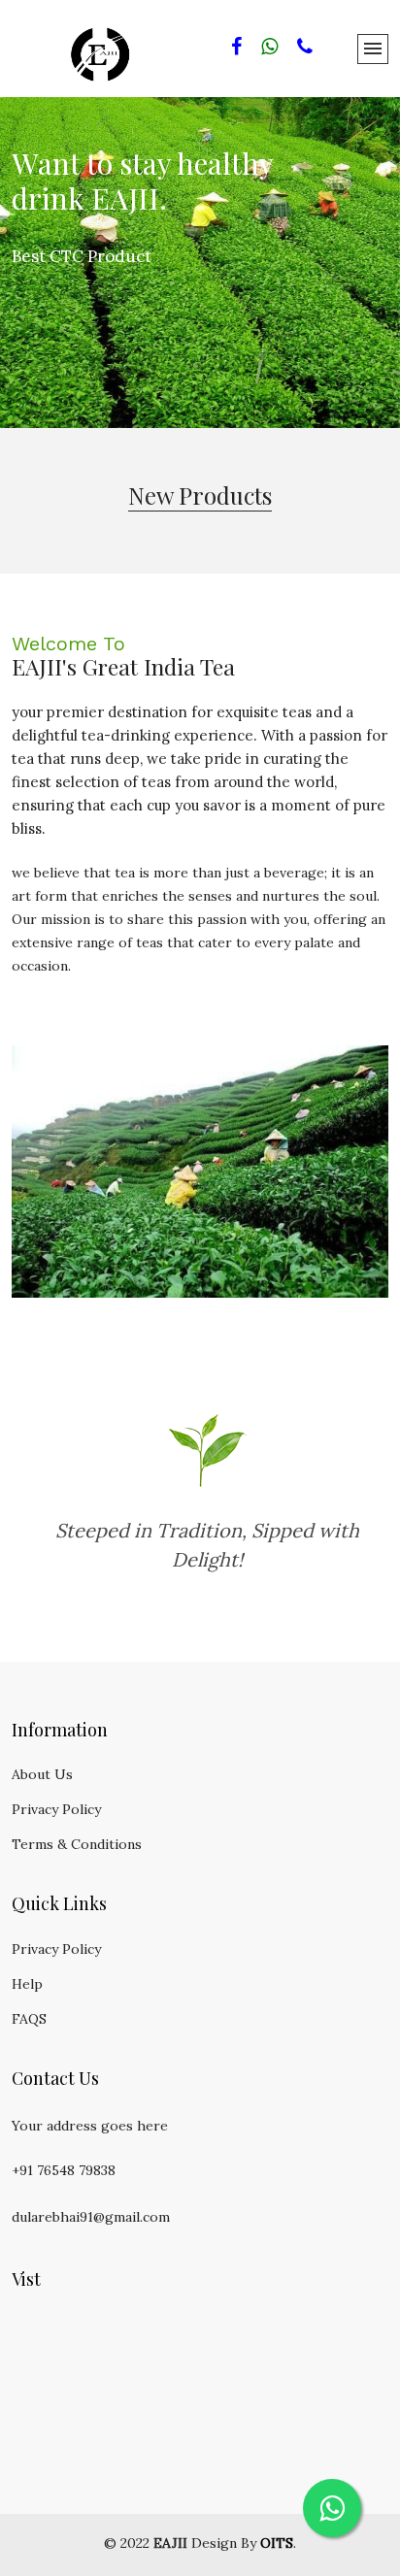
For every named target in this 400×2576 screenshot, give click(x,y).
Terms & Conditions (77, 1844)
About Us (42, 1774)
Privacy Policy (56, 1809)
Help (27, 1984)
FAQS (29, 2019)
